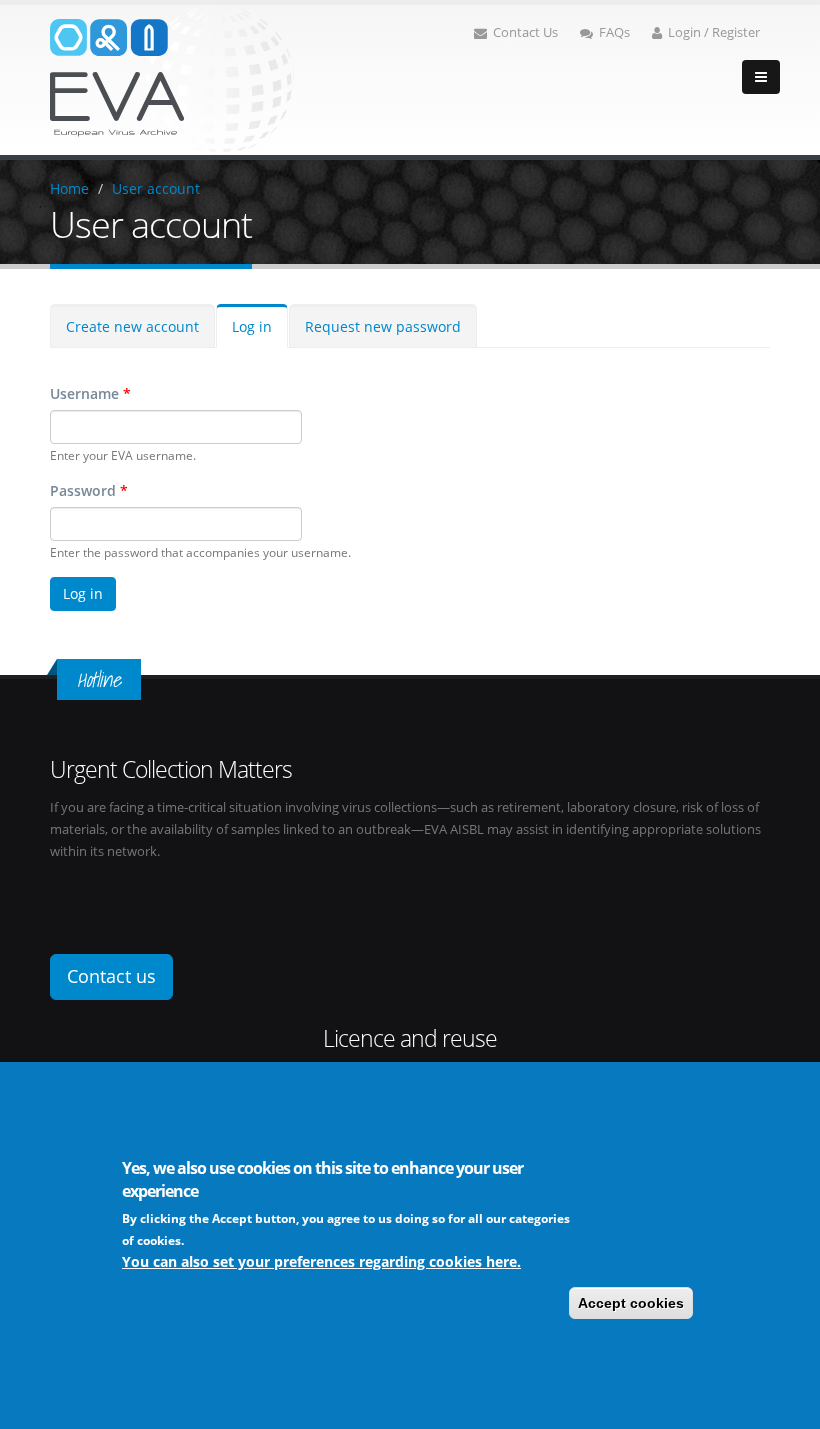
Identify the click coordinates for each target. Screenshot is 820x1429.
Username (90, 393)
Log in (252, 326)
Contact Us (525, 32)
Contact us (111, 976)
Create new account (132, 326)
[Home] (172, 78)
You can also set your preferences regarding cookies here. (321, 1261)
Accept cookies (631, 1303)
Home (69, 188)
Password (89, 490)
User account (156, 188)
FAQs (614, 32)
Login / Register (714, 32)
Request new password (383, 326)
